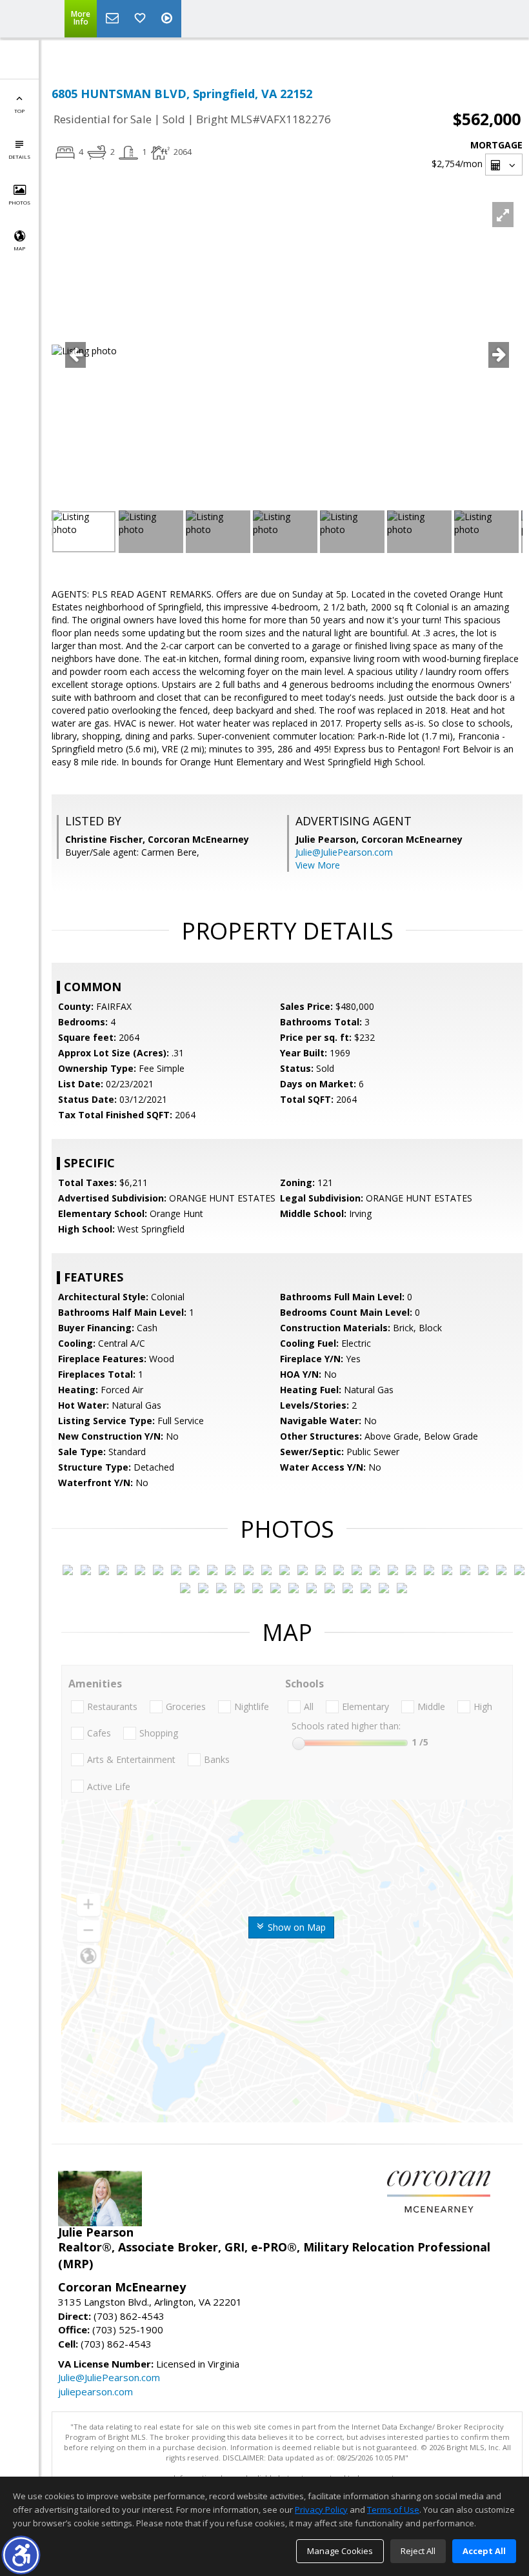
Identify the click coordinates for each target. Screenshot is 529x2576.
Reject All (418, 2551)
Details (19, 156)
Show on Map (295, 1927)
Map (19, 248)
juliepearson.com (95, 2391)
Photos (19, 202)
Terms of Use (393, 2510)
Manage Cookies (340, 2551)
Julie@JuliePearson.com (344, 852)
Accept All (484, 2551)
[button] (21, 2555)
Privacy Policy (321, 2510)
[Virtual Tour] (168, 19)
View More (318, 865)
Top (19, 111)
